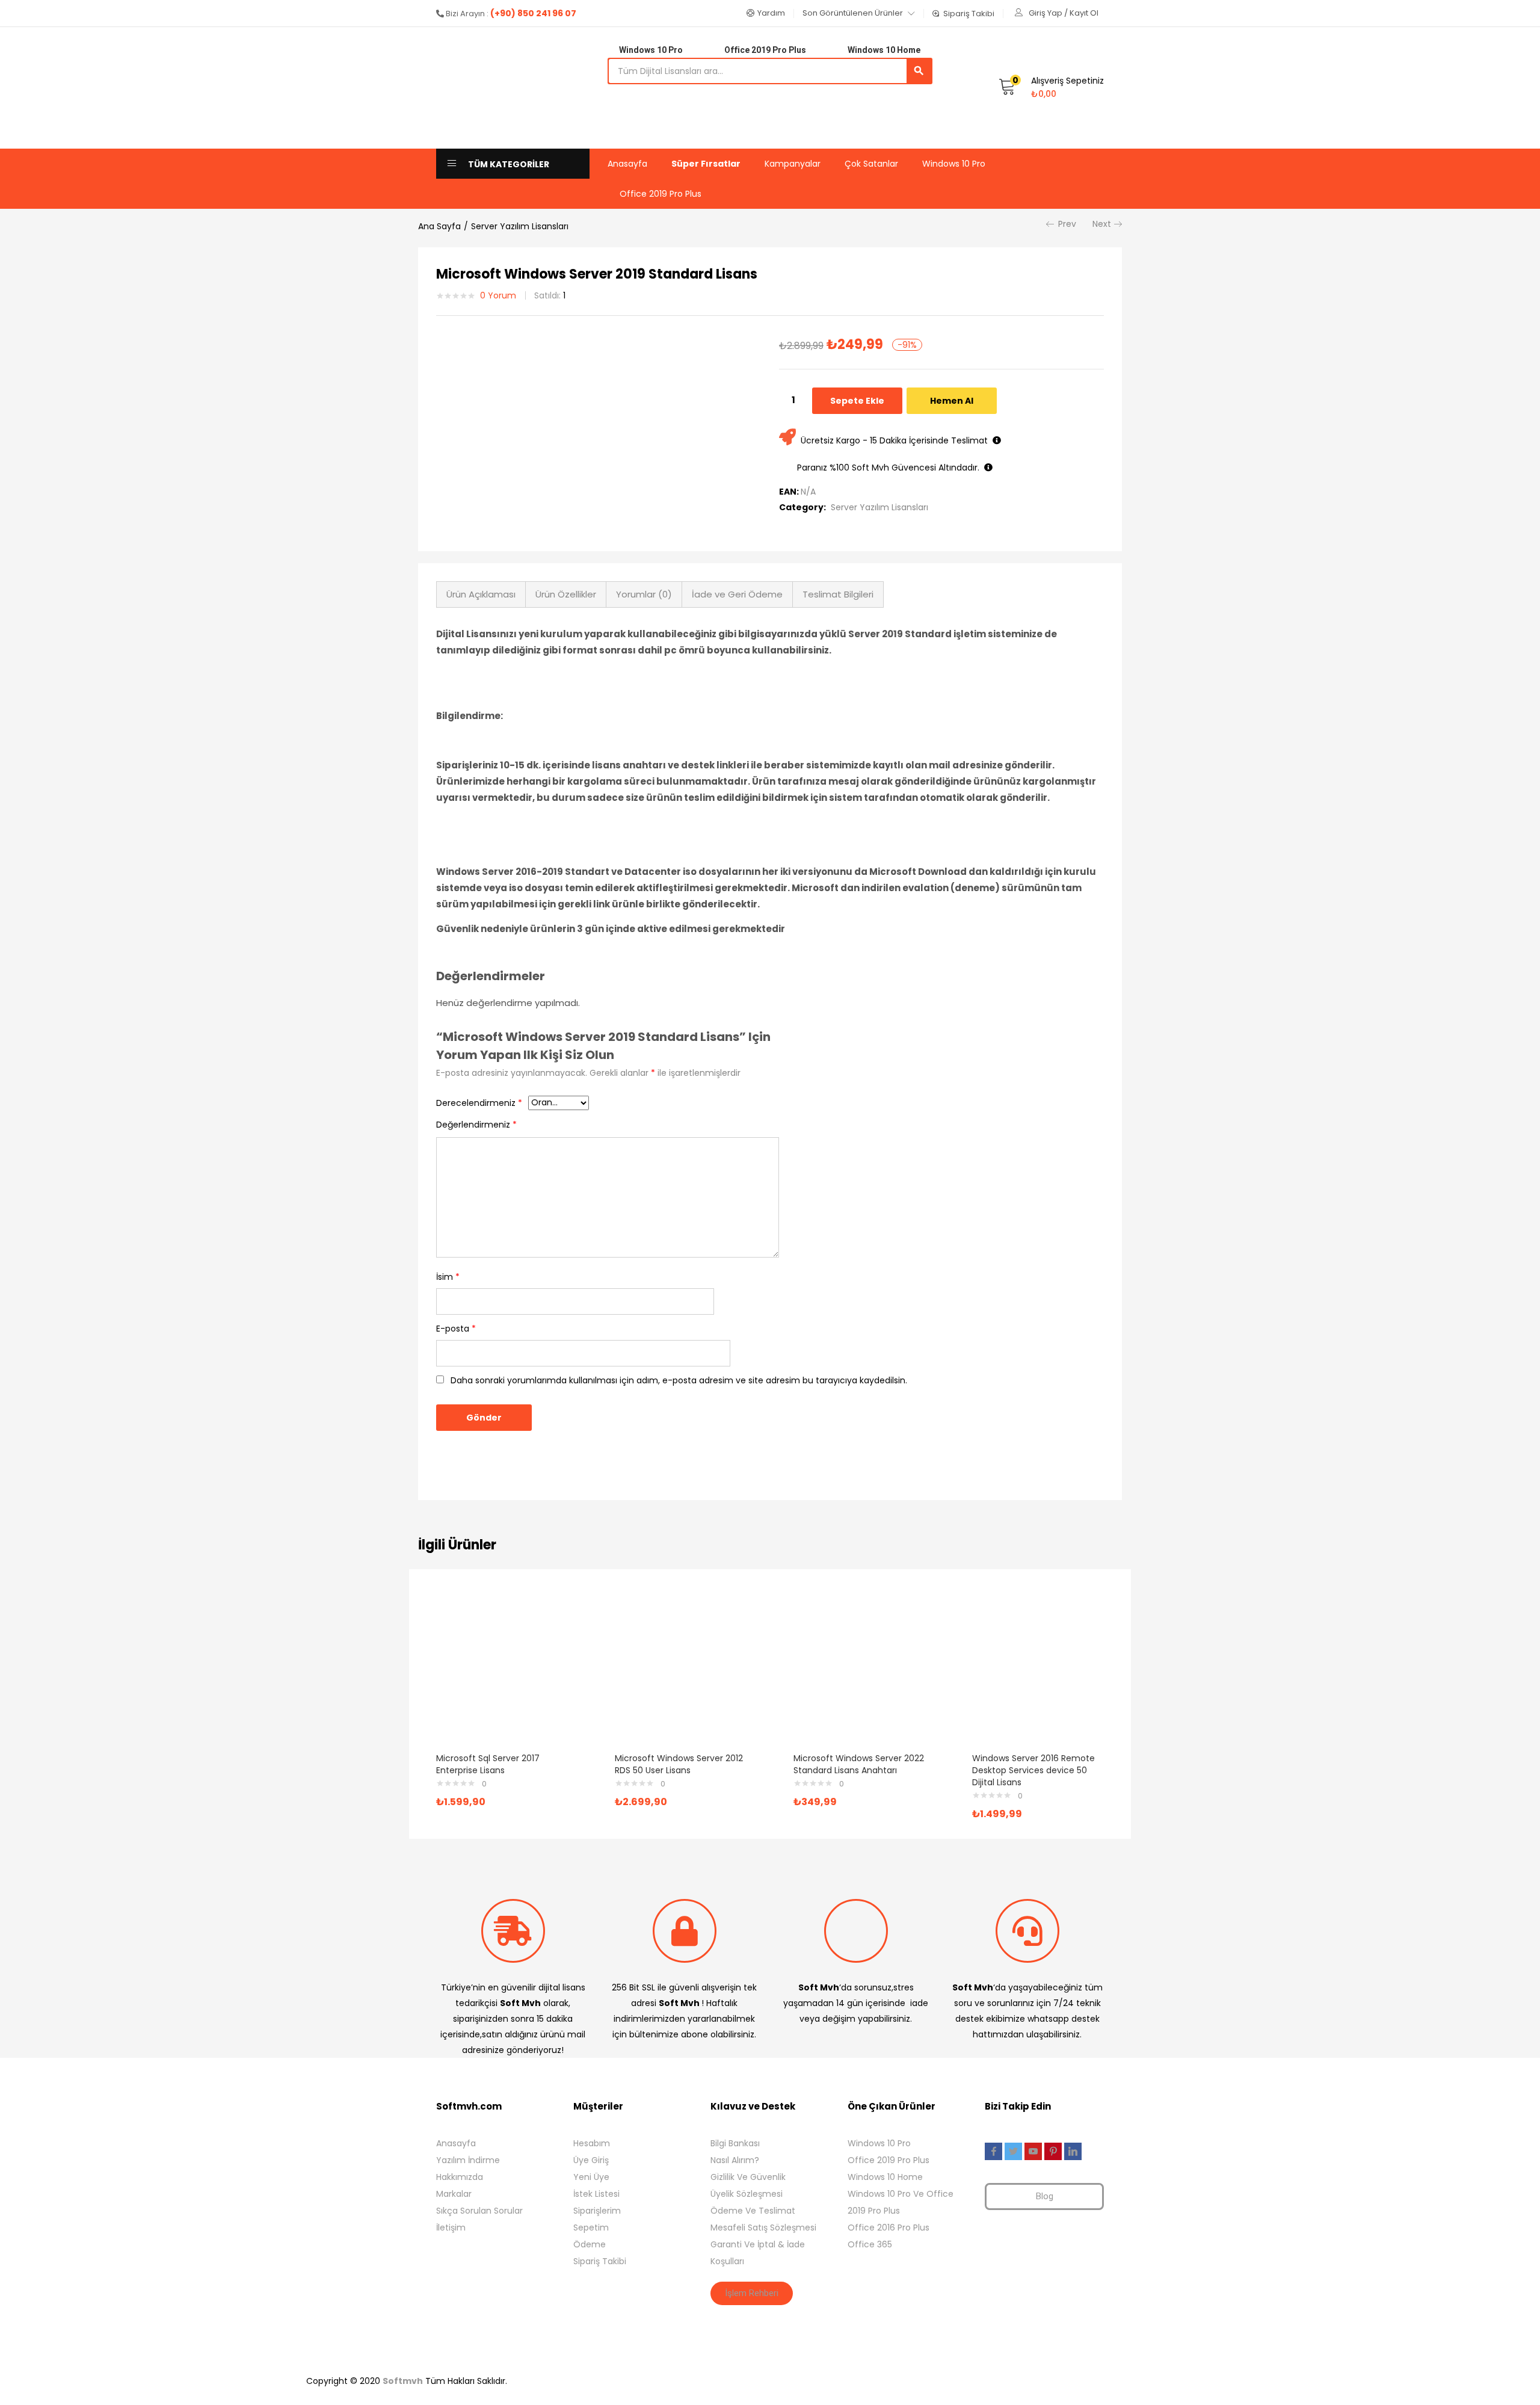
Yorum (498, 295)
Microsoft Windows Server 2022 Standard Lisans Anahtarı (859, 1764)
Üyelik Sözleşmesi (747, 2194)
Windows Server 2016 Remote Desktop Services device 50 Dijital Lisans (1033, 1770)
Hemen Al (952, 401)
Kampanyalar (793, 164)
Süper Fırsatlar (706, 164)
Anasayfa (627, 164)
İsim (448, 1277)
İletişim (451, 2227)
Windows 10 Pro (954, 164)
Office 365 (870, 2244)
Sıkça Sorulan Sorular (479, 2211)
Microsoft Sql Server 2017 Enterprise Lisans (488, 1764)
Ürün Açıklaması (481, 594)
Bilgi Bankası (735, 2143)
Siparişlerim (597, 2211)
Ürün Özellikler (566, 594)
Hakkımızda (460, 2177)
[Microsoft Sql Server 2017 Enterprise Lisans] (502, 1671)
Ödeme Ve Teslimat (753, 2211)
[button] (766, 13)
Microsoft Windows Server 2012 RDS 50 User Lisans (679, 1764)
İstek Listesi (596, 2194)
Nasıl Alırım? (735, 2160)
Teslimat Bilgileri (838, 594)
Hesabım (592, 2143)
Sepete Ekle (857, 401)
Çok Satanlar (871, 164)
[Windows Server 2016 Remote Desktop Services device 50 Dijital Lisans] (1038, 1671)
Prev (1067, 224)
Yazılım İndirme (468, 2160)
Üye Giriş (591, 2160)
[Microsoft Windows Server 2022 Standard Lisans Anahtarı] (859, 1671)
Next (1102, 224)
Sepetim (591, 2227)
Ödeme (590, 2244)
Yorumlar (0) (644, 594)
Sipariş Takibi (600, 2261)
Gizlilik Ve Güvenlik (748, 2177)
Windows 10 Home (885, 2177)
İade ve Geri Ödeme (737, 594)
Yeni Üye (591, 2177)
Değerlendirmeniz (476, 1125)
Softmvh (403, 2381)
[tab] (481, 594)
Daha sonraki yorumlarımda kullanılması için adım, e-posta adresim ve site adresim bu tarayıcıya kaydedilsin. (679, 1380)
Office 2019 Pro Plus (661, 194)
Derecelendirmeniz (479, 1103)
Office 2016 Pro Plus (889, 2227)
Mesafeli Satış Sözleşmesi (763, 2227)
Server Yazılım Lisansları (520, 226)
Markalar (454, 2194)
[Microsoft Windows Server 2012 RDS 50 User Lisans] (681, 1671)
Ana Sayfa (439, 226)
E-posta (456, 1329)
